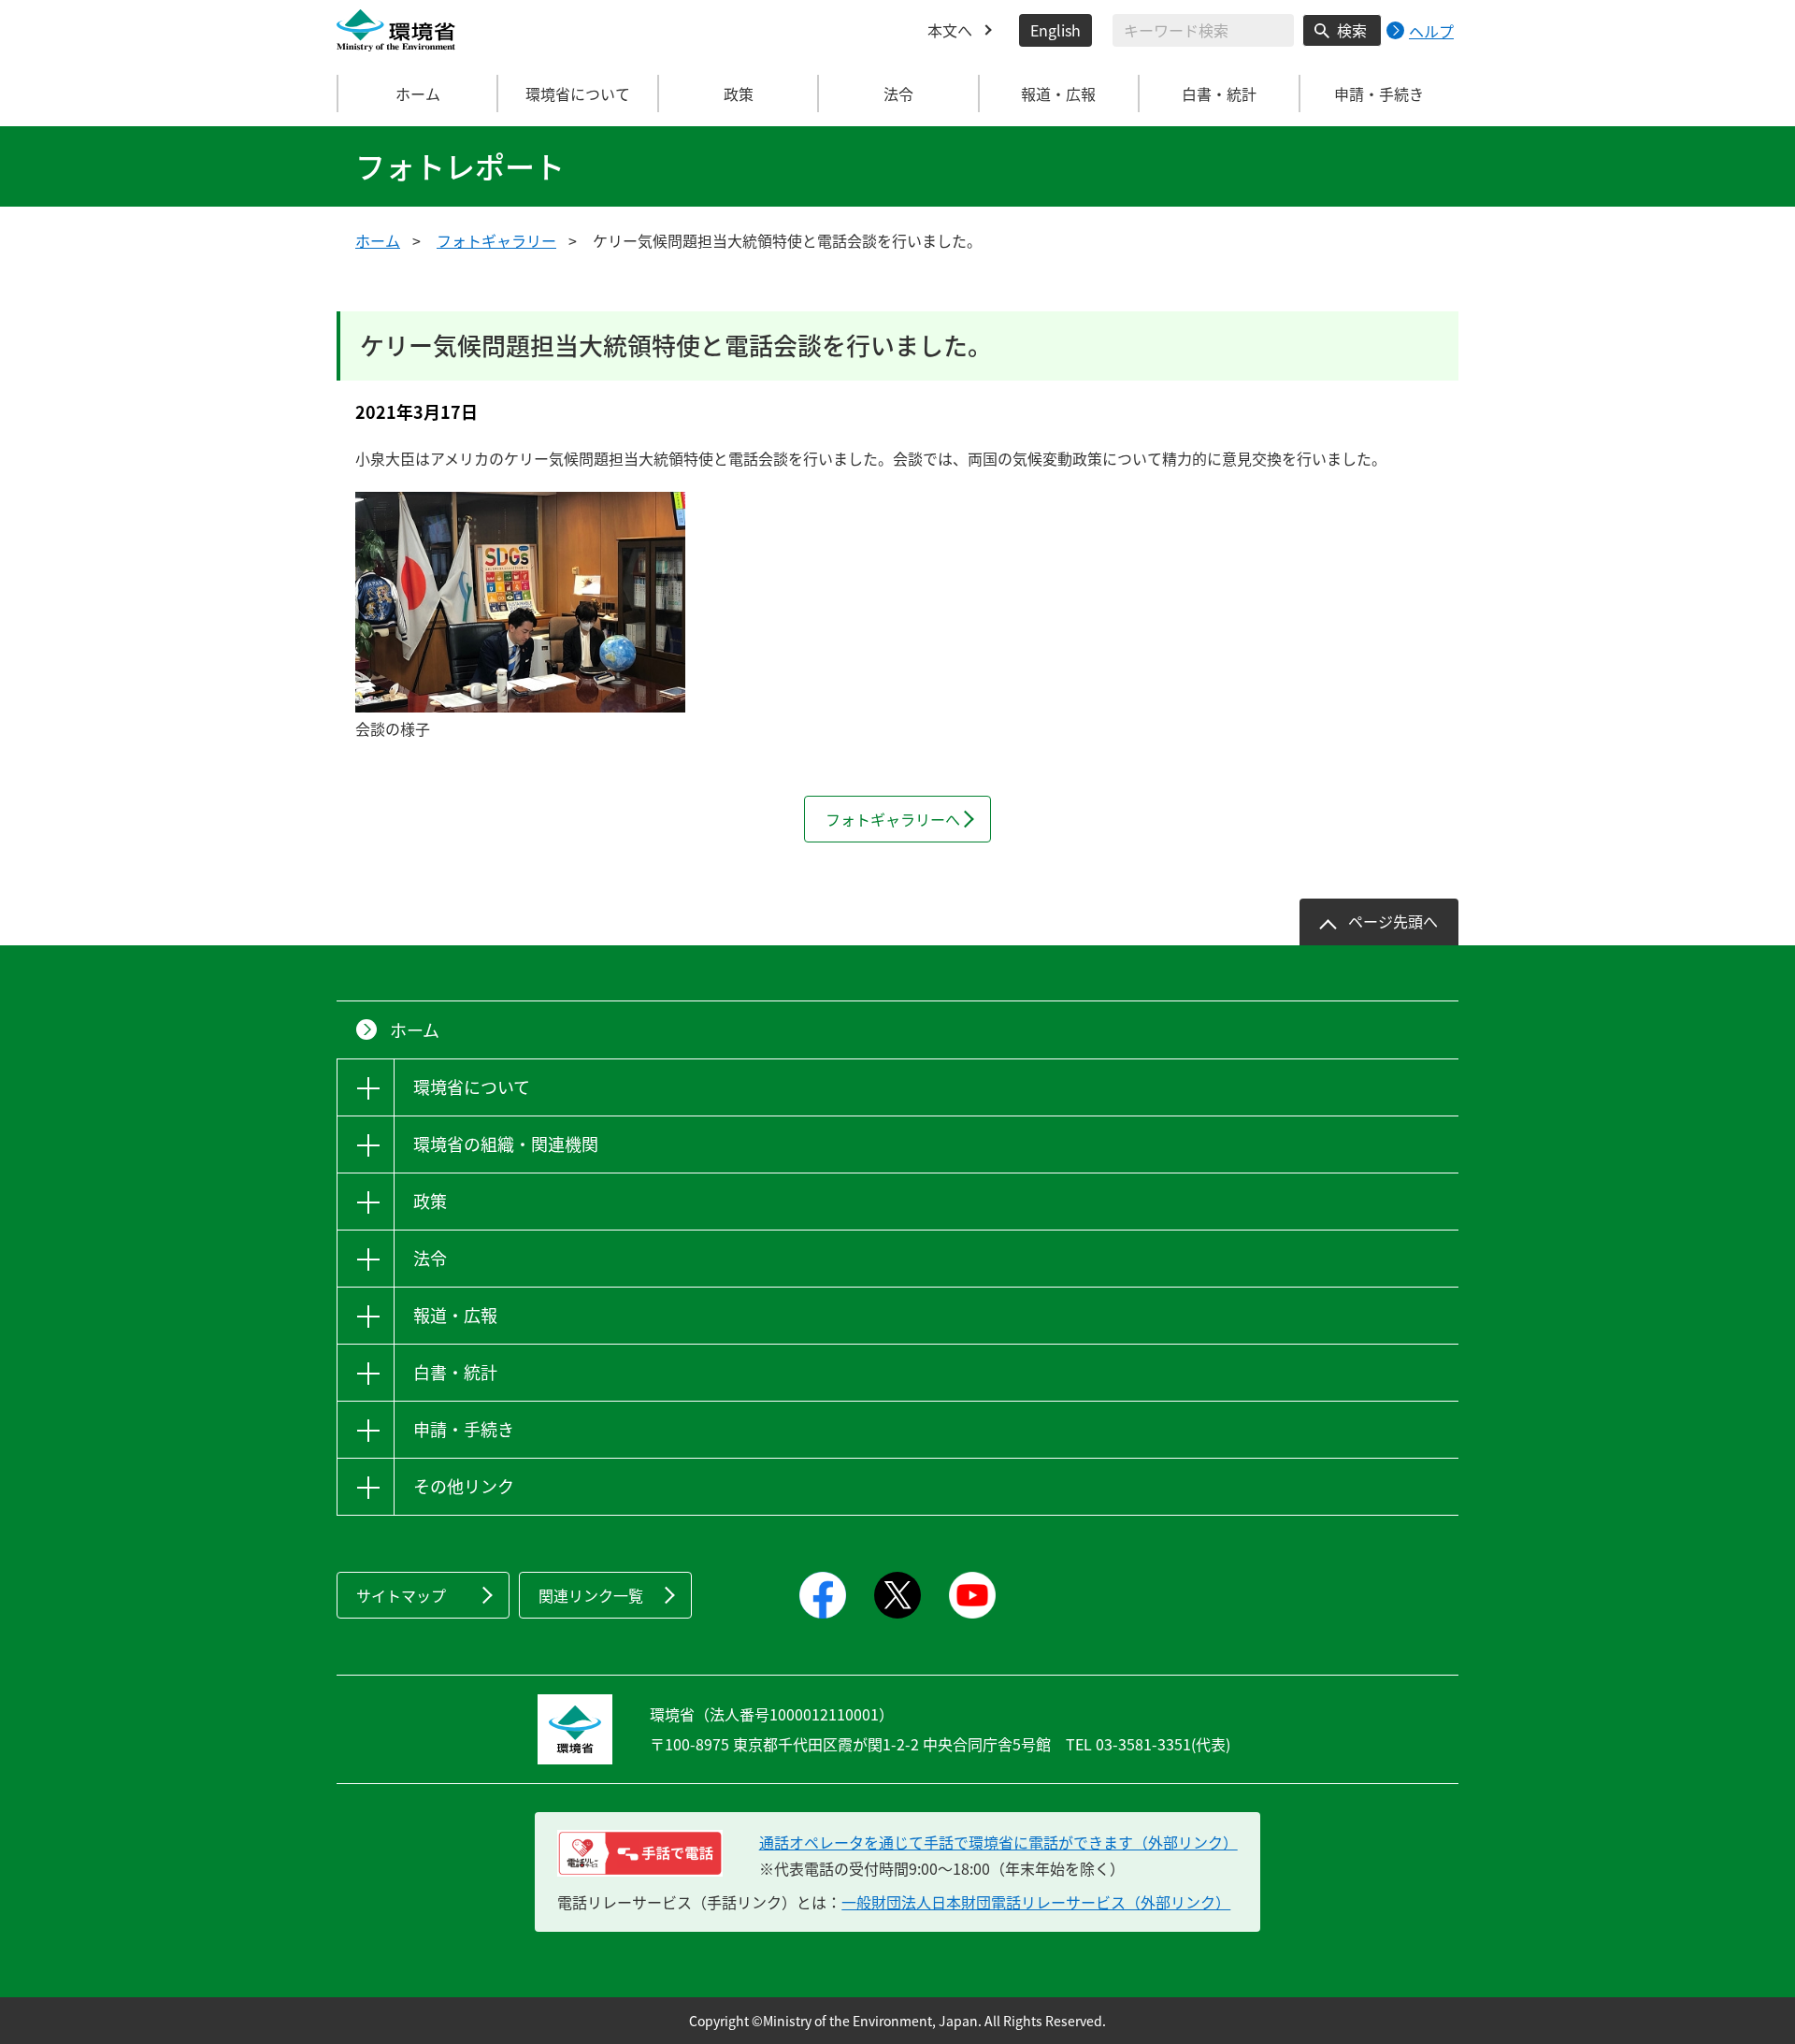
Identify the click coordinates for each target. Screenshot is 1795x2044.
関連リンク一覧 (591, 1595)
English (1055, 30)
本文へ (950, 30)
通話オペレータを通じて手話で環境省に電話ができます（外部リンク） (998, 1842)
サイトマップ (401, 1595)
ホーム (418, 94)
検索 (1352, 30)
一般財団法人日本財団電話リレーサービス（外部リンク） (1036, 1902)
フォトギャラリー (496, 240)
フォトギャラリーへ (893, 819)
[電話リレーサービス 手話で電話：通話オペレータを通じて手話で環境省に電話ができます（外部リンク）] (640, 1853)
